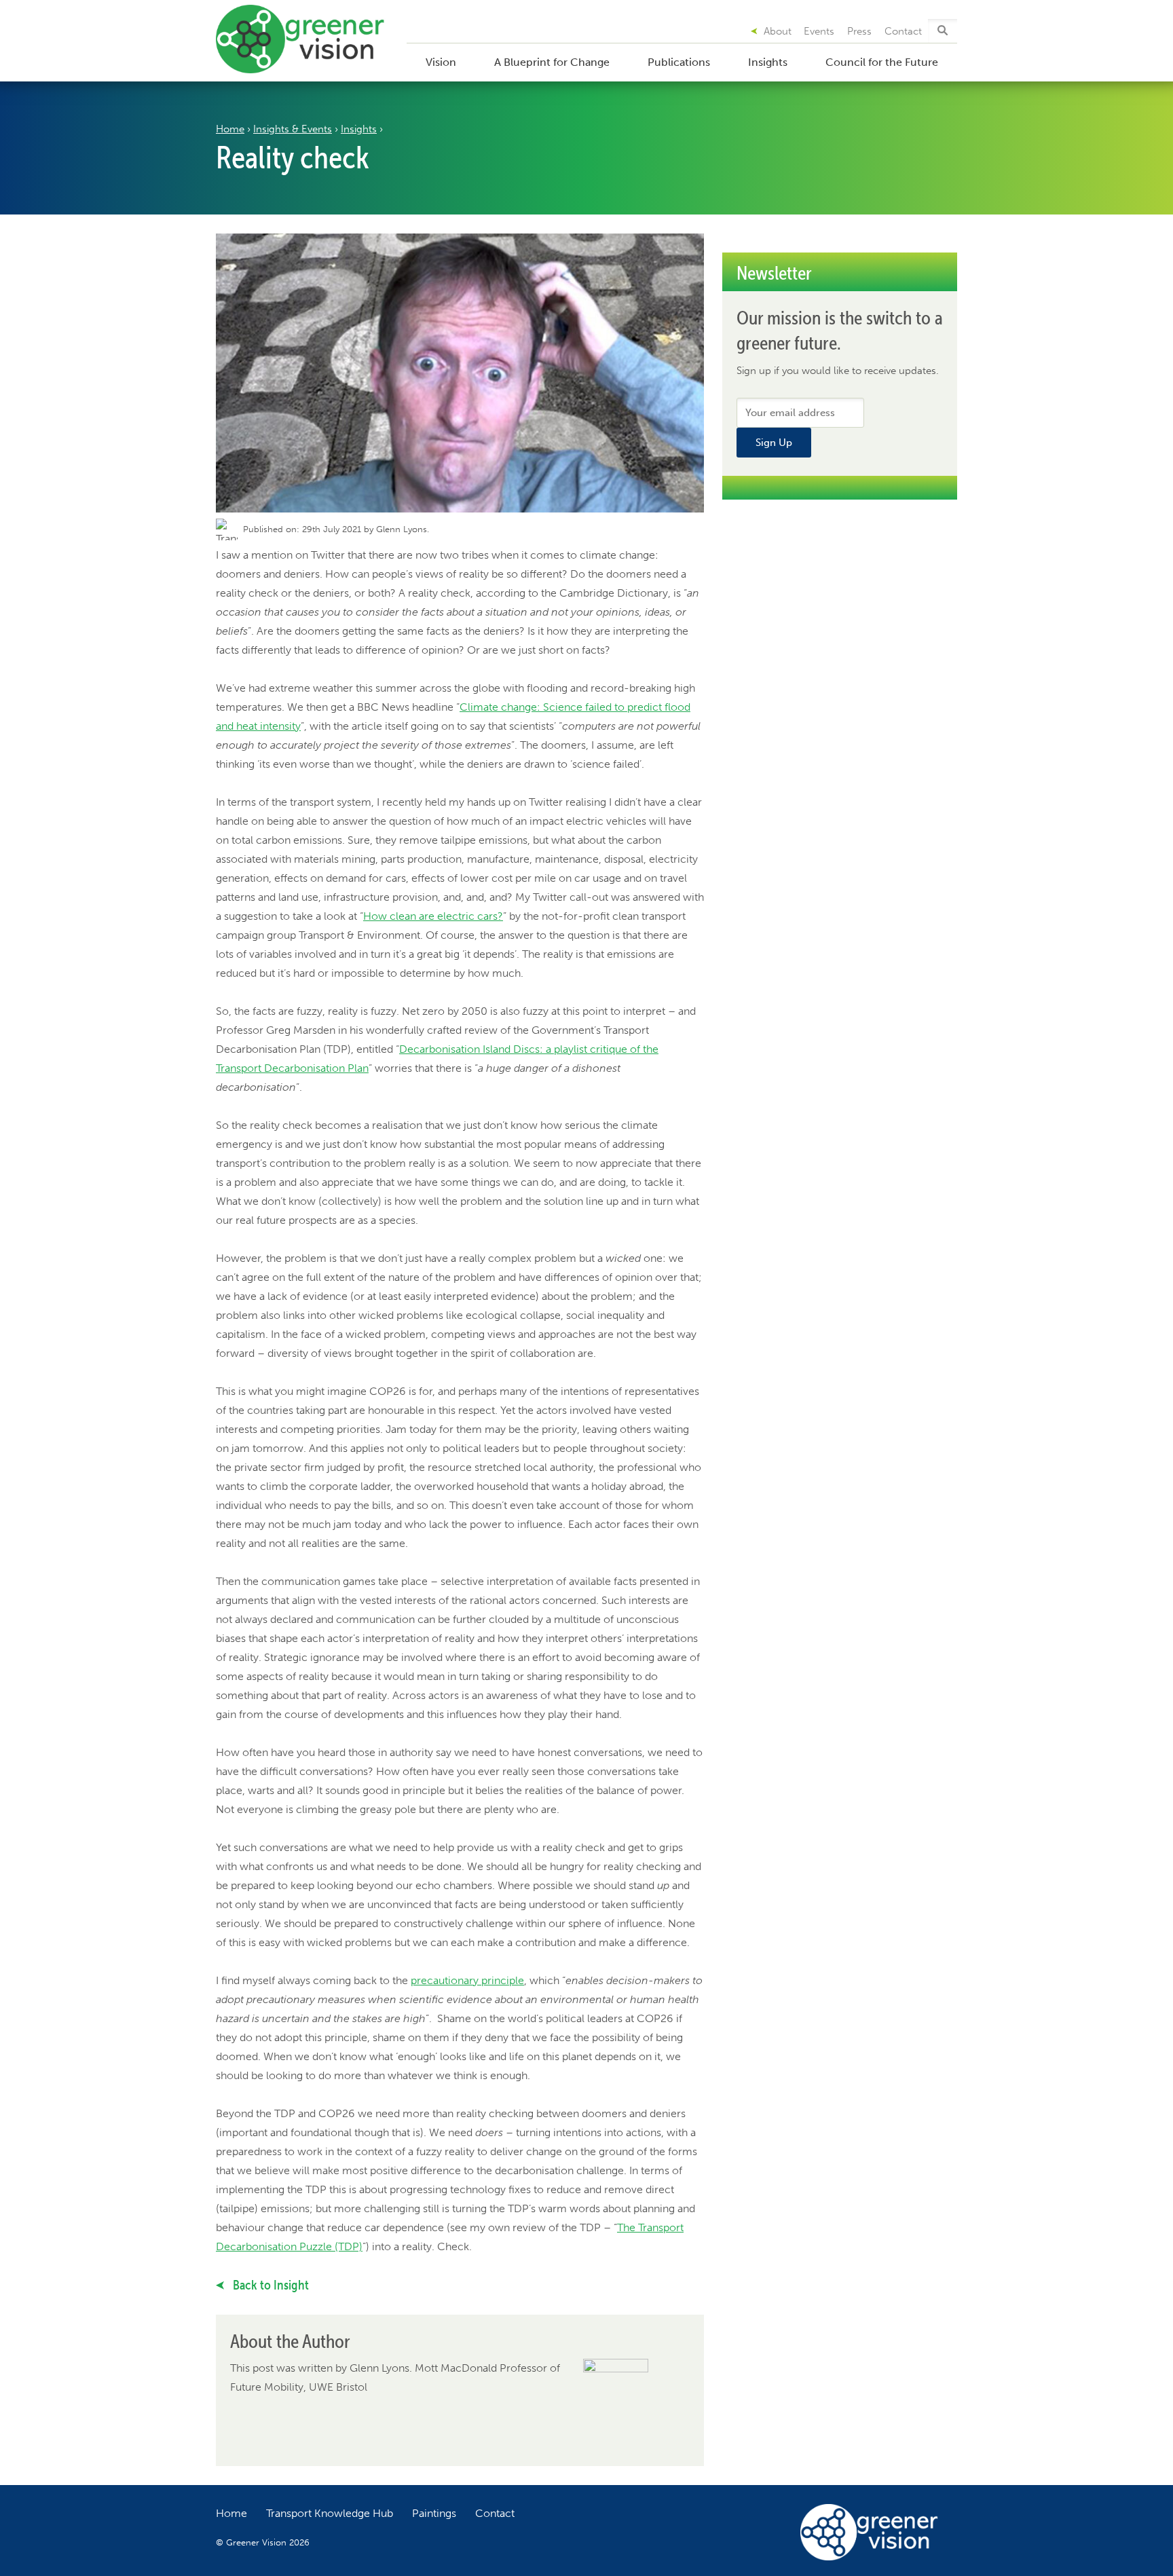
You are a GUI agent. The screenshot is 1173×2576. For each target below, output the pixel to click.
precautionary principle (467, 1980)
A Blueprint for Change (552, 62)
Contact (903, 31)
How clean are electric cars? (433, 916)
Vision (441, 62)
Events (819, 31)
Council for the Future (882, 62)
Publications (679, 62)
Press (859, 31)
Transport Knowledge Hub (330, 2513)
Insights (768, 62)
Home (230, 129)
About (778, 31)
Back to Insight (269, 2285)
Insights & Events (293, 129)
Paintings (434, 2513)
